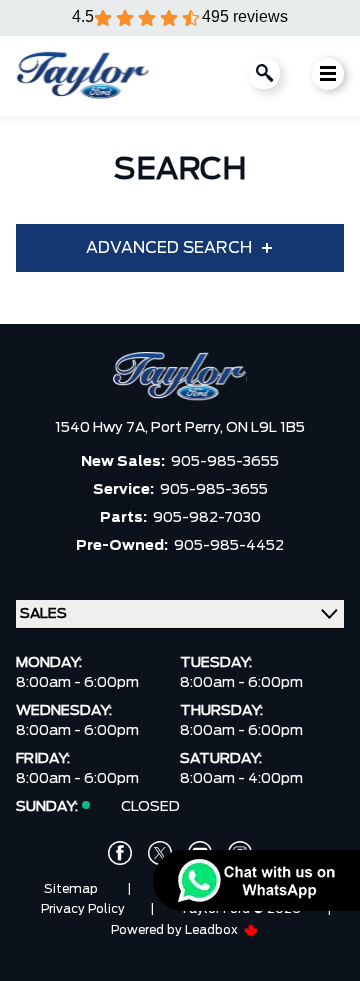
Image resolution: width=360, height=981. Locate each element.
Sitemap (71, 889)
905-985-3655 (225, 462)
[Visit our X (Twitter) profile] (160, 853)
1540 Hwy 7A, (103, 428)
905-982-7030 (207, 518)
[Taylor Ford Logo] (83, 76)
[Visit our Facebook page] (120, 853)
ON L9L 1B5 (265, 428)
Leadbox (213, 930)
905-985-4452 (229, 546)
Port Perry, (188, 428)
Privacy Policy (83, 909)
